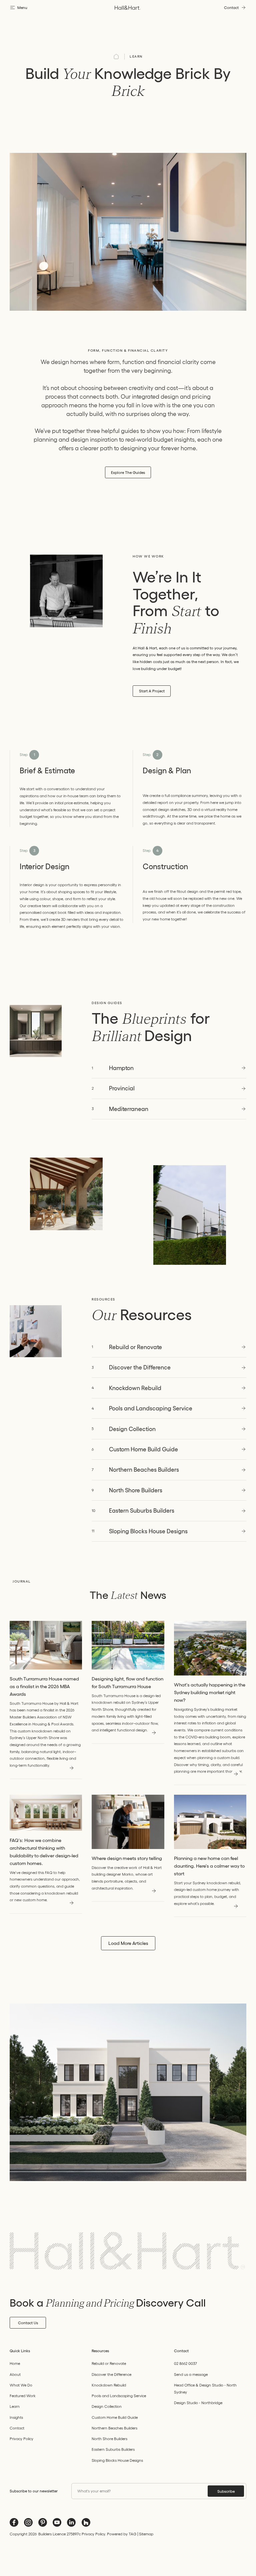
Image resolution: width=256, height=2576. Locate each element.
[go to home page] (128, 8)
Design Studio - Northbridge (198, 2403)
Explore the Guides (128, 472)
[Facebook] (14, 2522)
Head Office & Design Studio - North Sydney (205, 2389)
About (15, 2374)
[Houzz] (86, 2522)
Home (15, 2363)
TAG (132, 2534)
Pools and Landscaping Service (119, 2396)
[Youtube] (57, 2522)
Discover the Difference (111, 2374)
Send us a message (191, 2374)
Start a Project (152, 691)
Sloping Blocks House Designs (117, 2460)
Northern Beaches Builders (114, 2428)
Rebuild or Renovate (109, 2363)
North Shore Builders (109, 2439)
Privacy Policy (21, 2439)
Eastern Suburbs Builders (113, 2449)
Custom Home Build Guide (115, 2417)
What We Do (21, 2385)
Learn (136, 56)
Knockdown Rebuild (109, 2385)
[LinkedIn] (71, 2522)
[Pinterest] (43, 2522)
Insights (16, 2417)
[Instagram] (28, 2522)
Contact (17, 2428)
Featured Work (23, 2396)
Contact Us (28, 2323)
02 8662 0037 (185, 2363)
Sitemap (146, 2534)
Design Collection (107, 2406)
